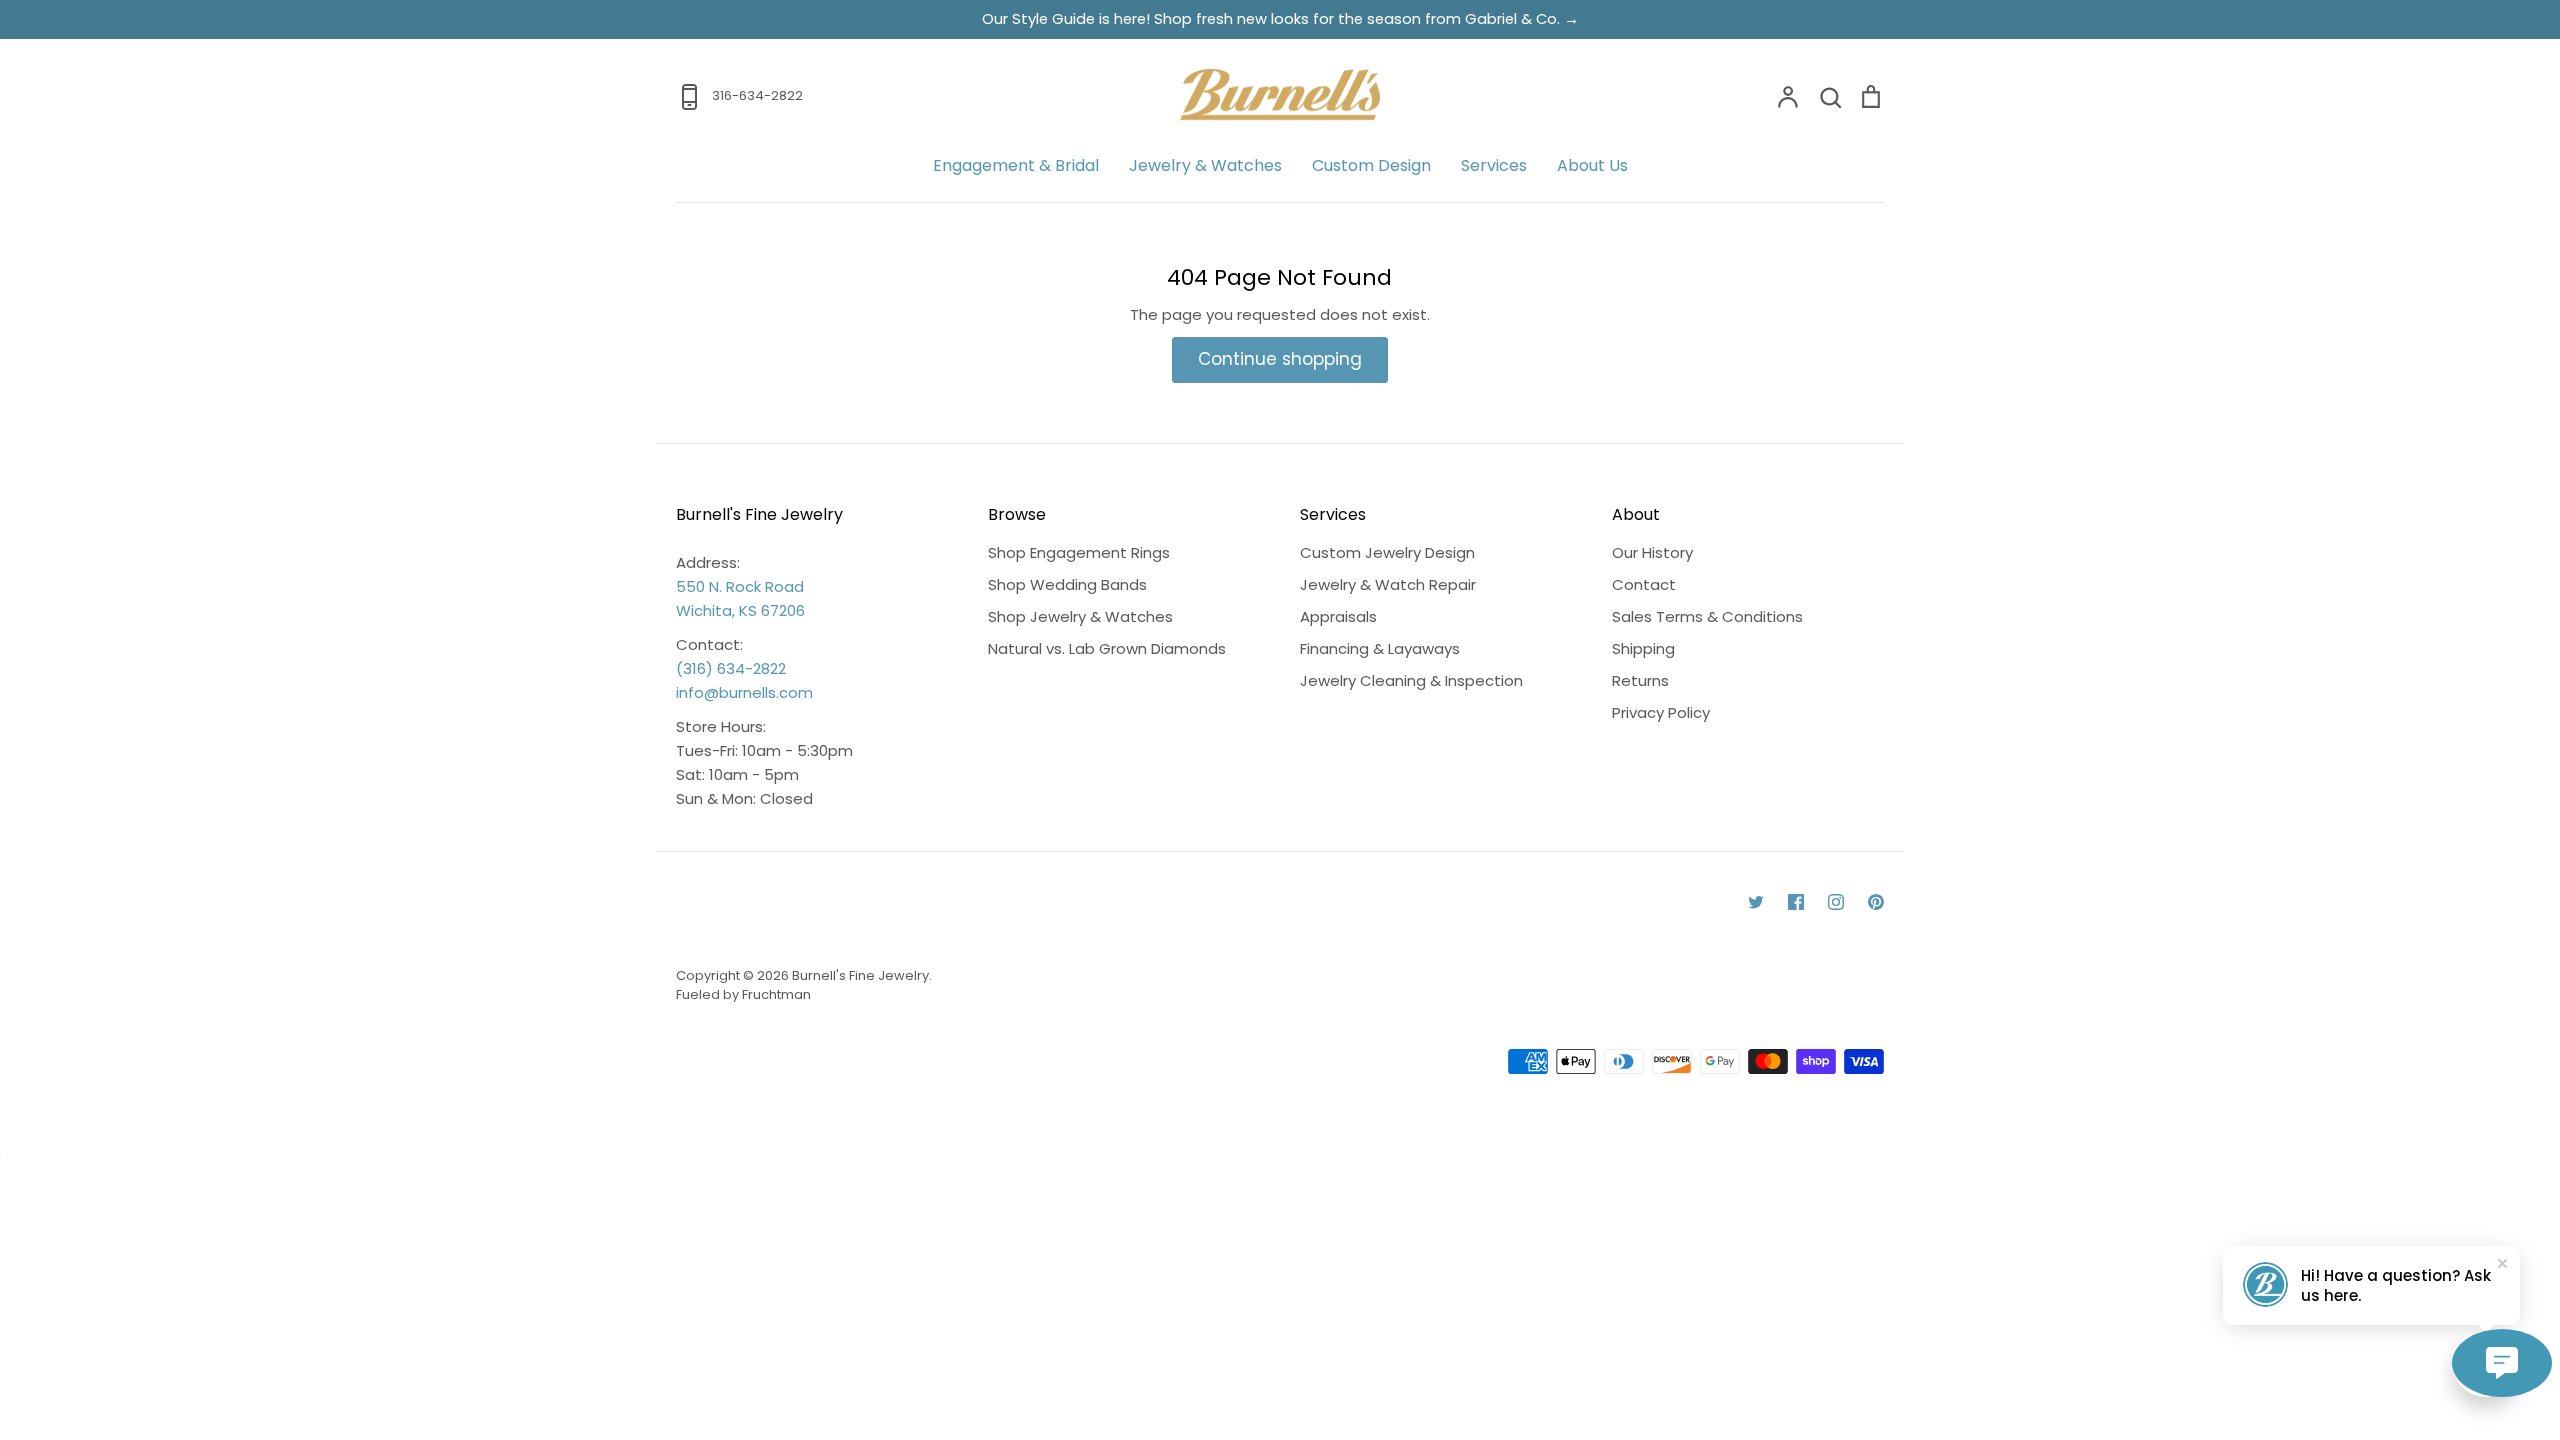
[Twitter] (1756, 902)
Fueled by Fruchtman (743, 994)
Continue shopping (1280, 359)
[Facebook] (1796, 902)
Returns (1640, 680)
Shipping (1643, 648)
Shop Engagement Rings (1079, 552)
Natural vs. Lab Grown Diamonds (1107, 648)
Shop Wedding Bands (1067, 584)
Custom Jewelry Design (1387, 552)
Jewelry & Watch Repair (1388, 584)
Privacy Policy (1661, 712)
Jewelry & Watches (1205, 165)
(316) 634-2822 (731, 668)
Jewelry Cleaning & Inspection (1411, 680)
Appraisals (1338, 616)
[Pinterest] (1876, 902)
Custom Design (1371, 165)
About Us (1592, 165)
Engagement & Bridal (1016, 165)
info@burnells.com (744, 692)
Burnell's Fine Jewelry (860, 975)
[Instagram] (1836, 902)
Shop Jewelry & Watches (1080, 616)
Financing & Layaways (1380, 648)
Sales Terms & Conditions (1707, 616)
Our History (1652, 552)
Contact (1644, 584)
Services (1494, 165)
